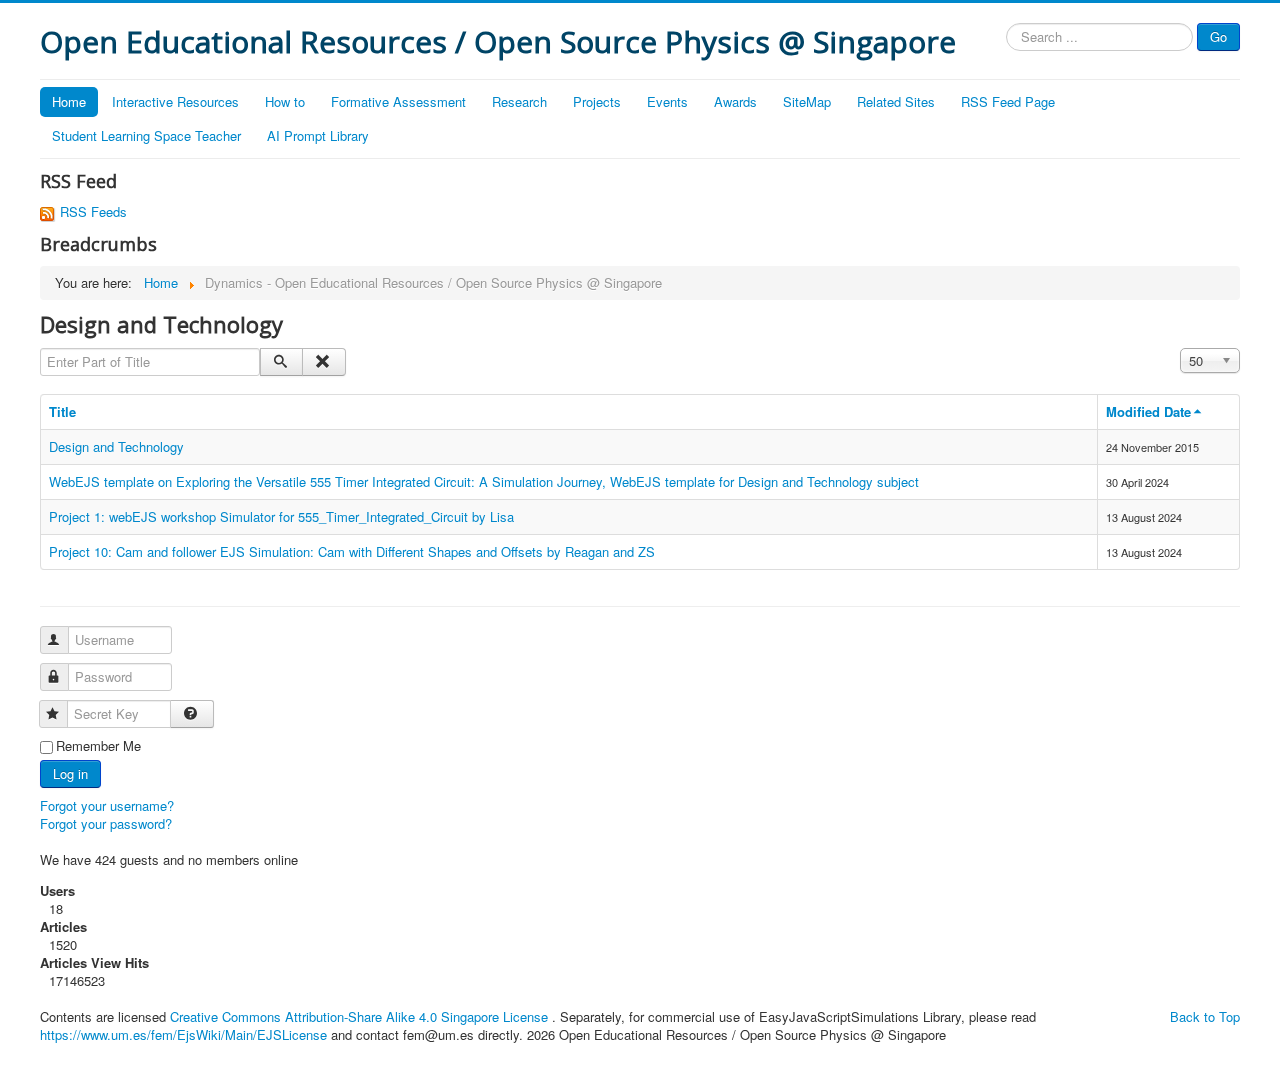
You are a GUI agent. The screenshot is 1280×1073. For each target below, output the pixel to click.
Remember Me (98, 746)
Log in (70, 773)
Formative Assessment (398, 101)
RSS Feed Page (1008, 101)
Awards (735, 101)
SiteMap (807, 101)
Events (667, 101)
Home (69, 101)
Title (62, 411)
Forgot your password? (106, 823)
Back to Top (1205, 1016)
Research (519, 101)
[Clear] (323, 362)
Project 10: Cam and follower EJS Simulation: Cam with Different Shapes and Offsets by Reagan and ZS (352, 551)
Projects (597, 101)
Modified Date (1148, 411)
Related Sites (896, 101)
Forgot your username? (107, 805)
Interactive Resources (175, 101)
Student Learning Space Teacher (146, 135)
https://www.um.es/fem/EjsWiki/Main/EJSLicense (183, 1034)
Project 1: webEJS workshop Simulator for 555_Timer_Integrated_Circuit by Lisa (281, 516)
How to (285, 101)
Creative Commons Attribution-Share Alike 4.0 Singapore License (359, 1016)
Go (1218, 36)
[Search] (281, 362)
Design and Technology (116, 446)
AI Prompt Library (318, 135)
